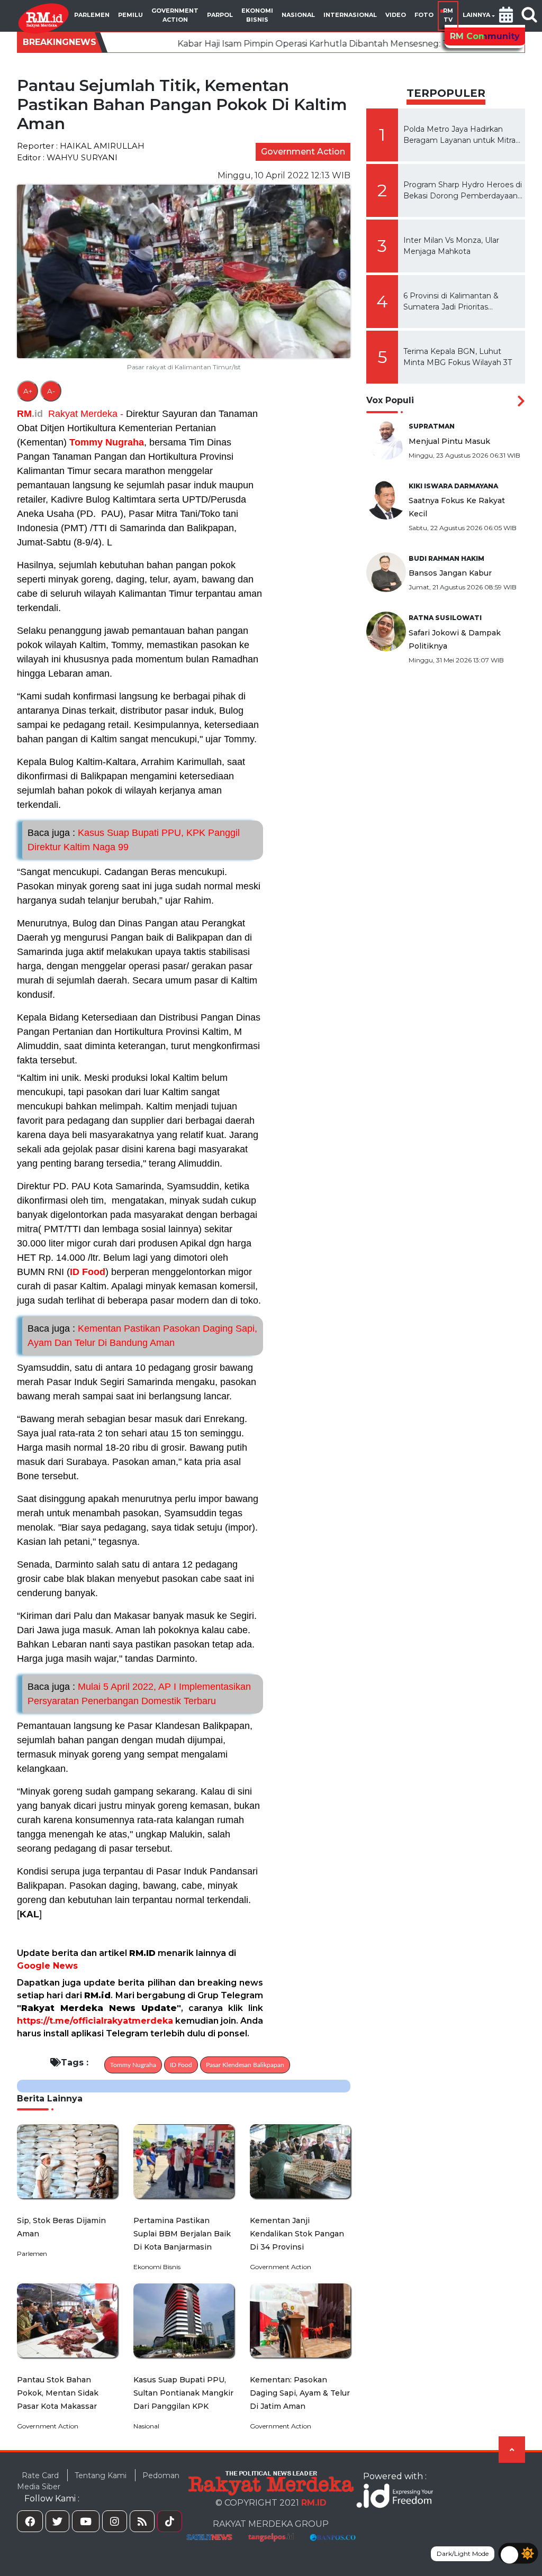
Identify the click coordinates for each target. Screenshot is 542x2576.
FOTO (424, 15)
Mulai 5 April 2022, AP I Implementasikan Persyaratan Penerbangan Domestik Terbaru (139, 1694)
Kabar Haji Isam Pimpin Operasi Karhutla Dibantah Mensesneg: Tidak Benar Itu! (240, 44)
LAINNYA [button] (476, 15)
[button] (506, 16)
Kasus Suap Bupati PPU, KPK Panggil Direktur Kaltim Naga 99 (134, 840)
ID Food (88, 1272)
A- (51, 391)
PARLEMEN (92, 15)
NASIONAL (298, 15)
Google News (47, 1966)
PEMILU (130, 15)
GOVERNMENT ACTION (175, 15)
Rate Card (40, 2475)
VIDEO (396, 15)
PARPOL (220, 15)
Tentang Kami (101, 2475)
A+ (28, 391)
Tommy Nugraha (107, 442)
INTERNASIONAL (350, 15)
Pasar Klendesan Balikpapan (245, 2065)
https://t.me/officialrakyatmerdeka (95, 2021)
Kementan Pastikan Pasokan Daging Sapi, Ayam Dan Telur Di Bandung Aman (142, 1336)
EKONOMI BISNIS (257, 15)
